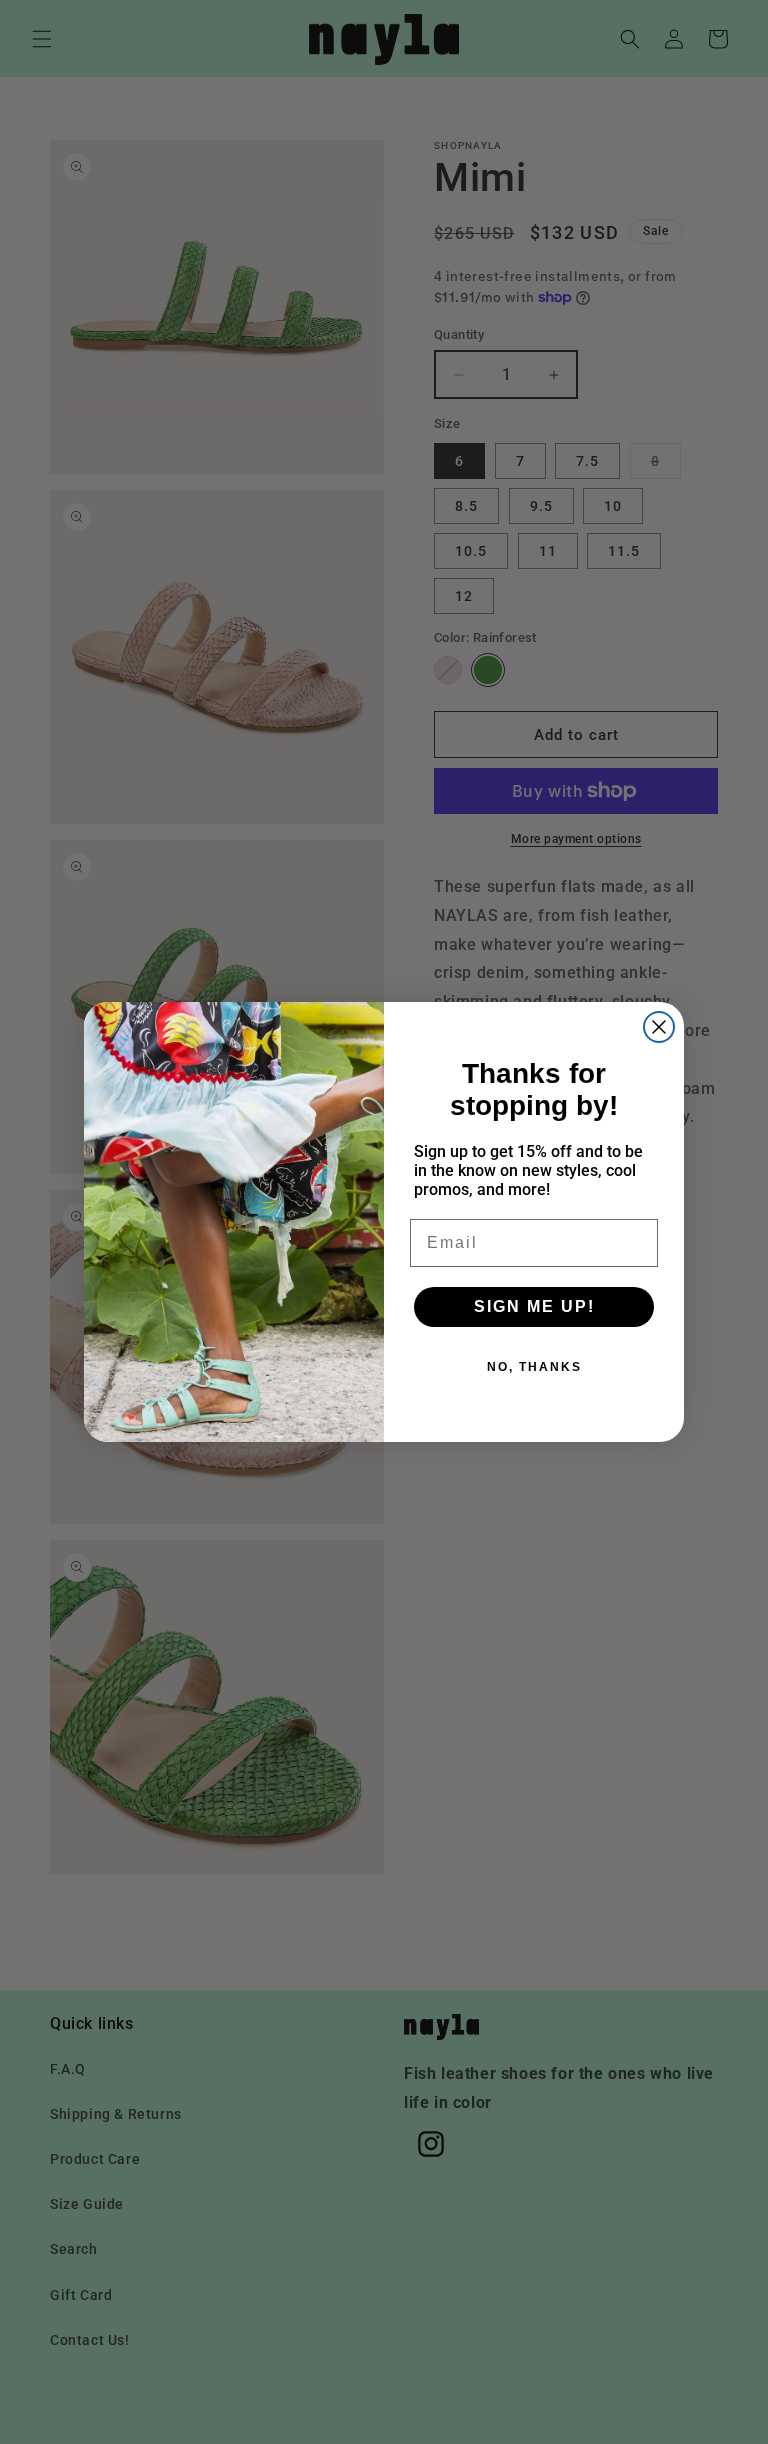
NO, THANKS (534, 1367)
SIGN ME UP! (534, 1306)
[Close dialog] (659, 1027)
